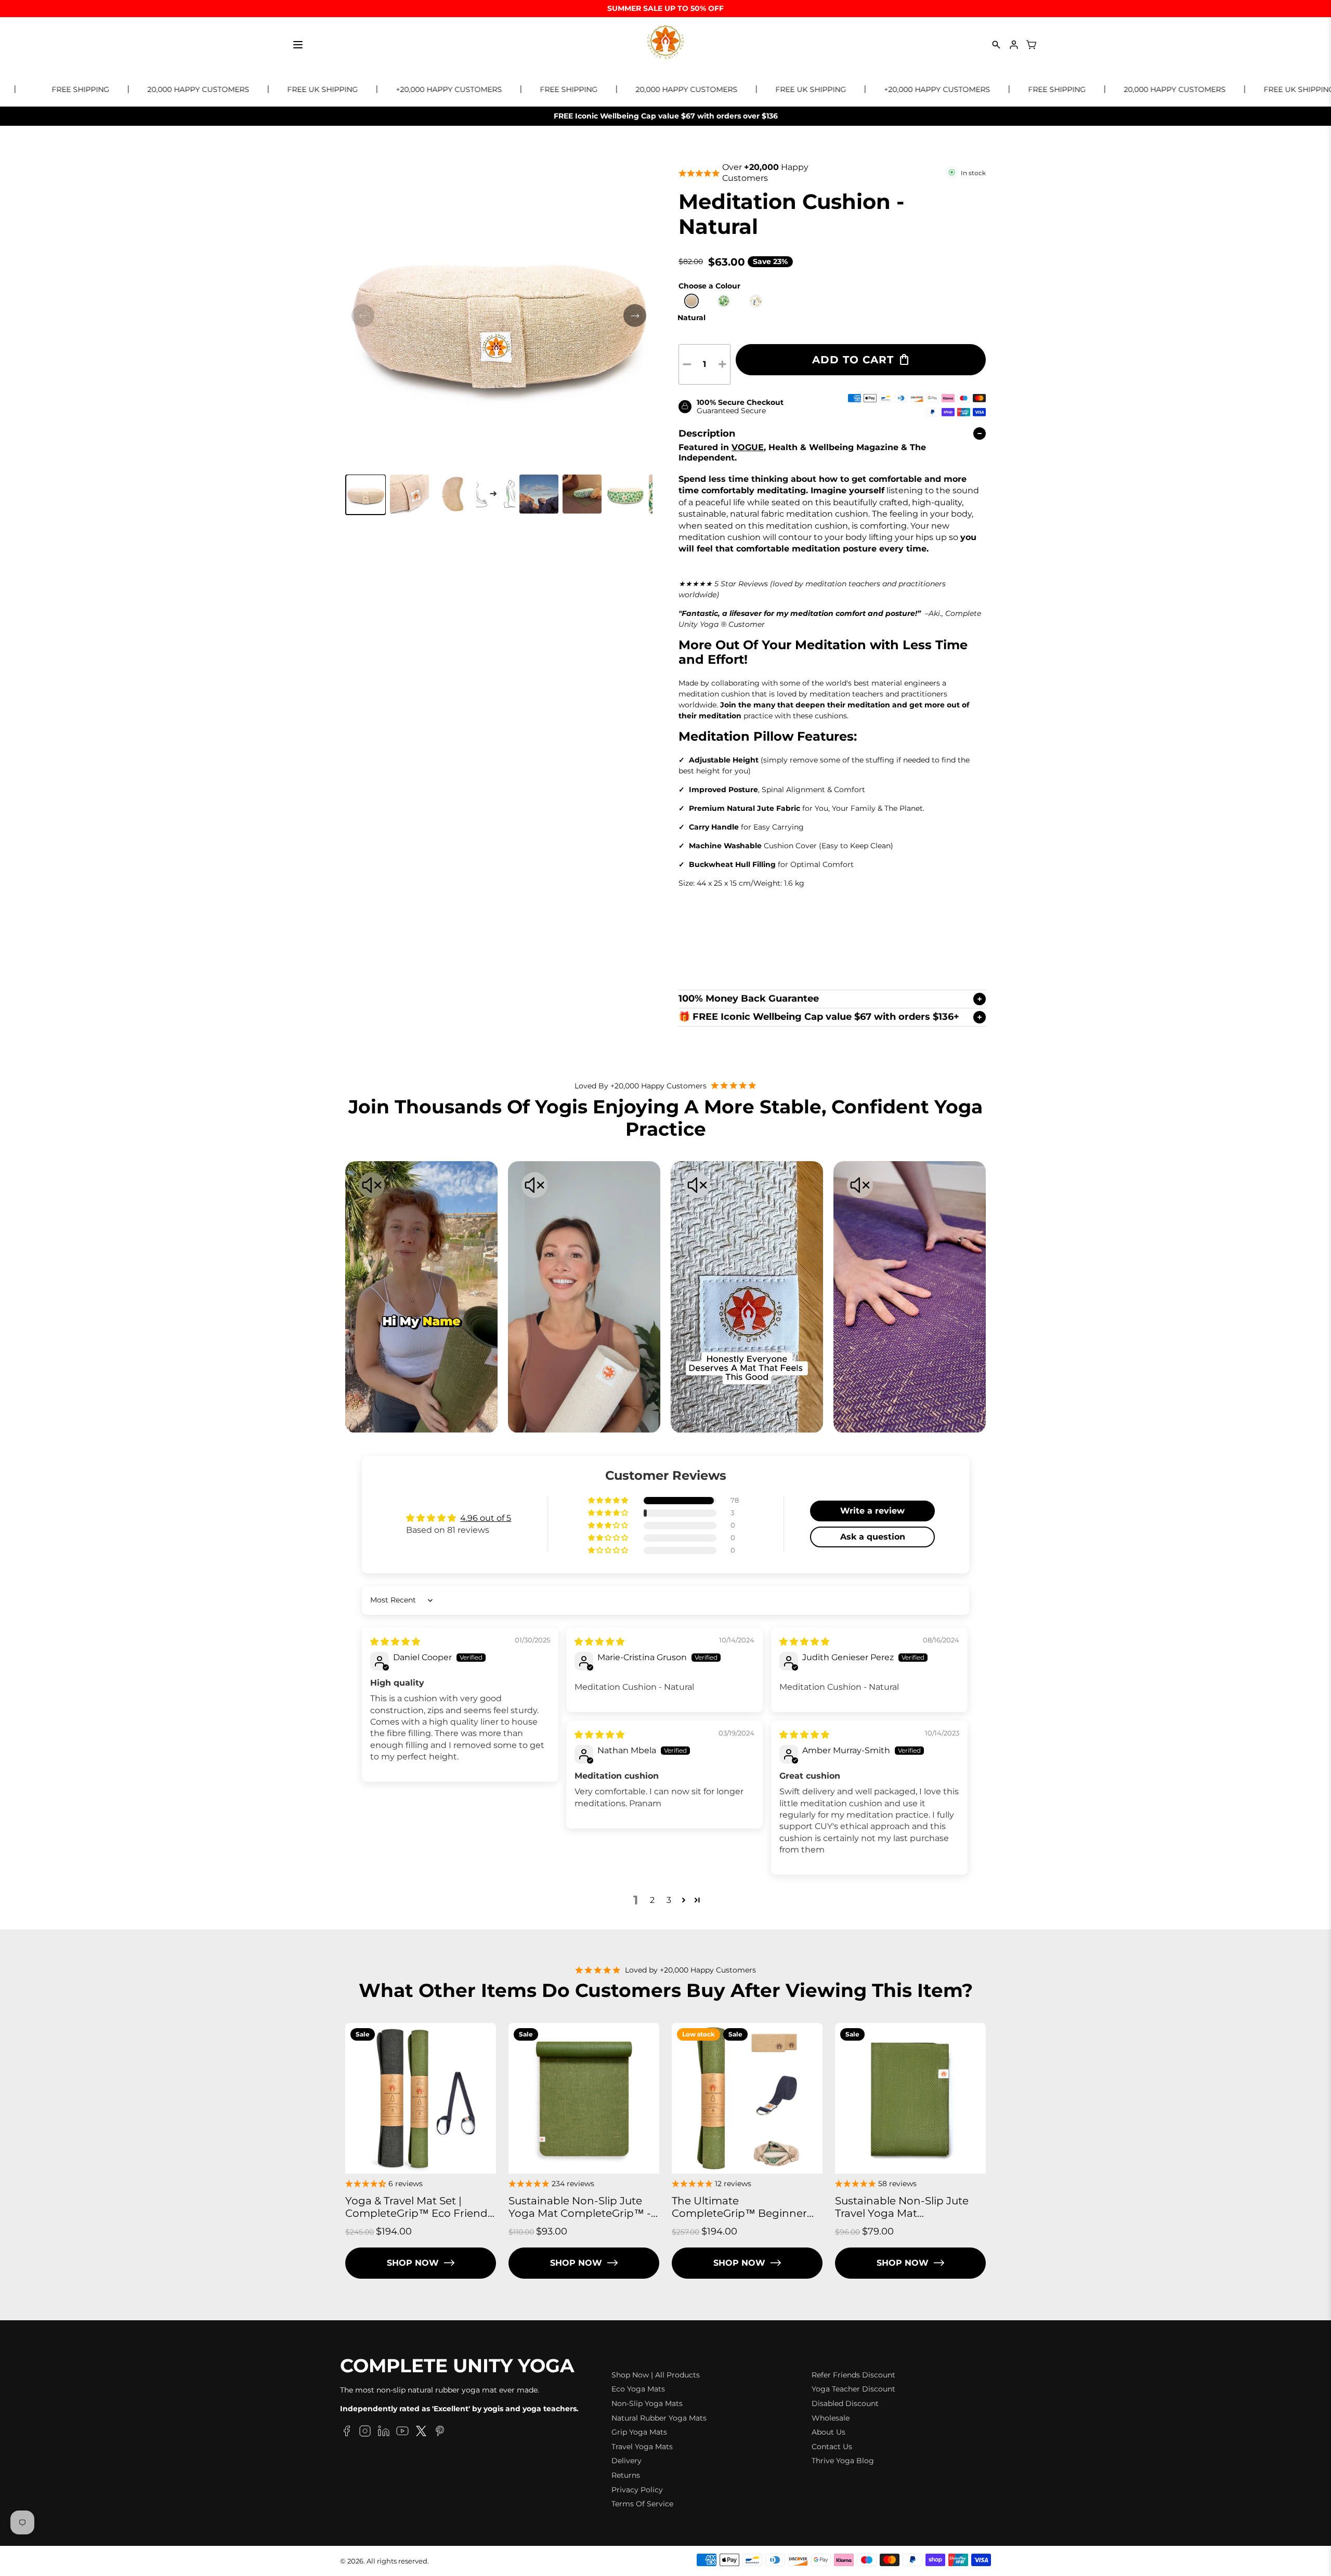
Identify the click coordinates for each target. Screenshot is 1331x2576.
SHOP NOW (413, 2263)
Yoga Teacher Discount (853, 2389)
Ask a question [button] (873, 1537)
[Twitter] (421, 2433)
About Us (828, 2432)
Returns (626, 2475)
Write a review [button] (872, 1511)
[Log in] (1014, 45)
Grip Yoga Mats (639, 2432)
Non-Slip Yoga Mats (647, 2403)
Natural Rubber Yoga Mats (659, 2418)
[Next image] (635, 316)
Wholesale (831, 2418)
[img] (395, 1642)
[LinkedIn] (384, 2433)
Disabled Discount (845, 2403)
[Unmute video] (372, 1186)
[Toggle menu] (298, 45)
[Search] (996, 45)
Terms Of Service (642, 2504)
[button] (366, 495)
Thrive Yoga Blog (843, 2461)
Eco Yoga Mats (638, 2389)
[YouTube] (402, 2433)
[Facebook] (346, 2433)
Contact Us (832, 2447)
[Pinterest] (440, 2433)
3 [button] (669, 1900)
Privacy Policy (637, 2490)
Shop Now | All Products (656, 2375)
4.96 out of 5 (486, 1518)
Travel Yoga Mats (642, 2447)
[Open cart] (1032, 45)
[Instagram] (365, 2433)
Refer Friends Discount (853, 2375)
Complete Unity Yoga (457, 2366)
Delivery (627, 2461)
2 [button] (652, 1900)
